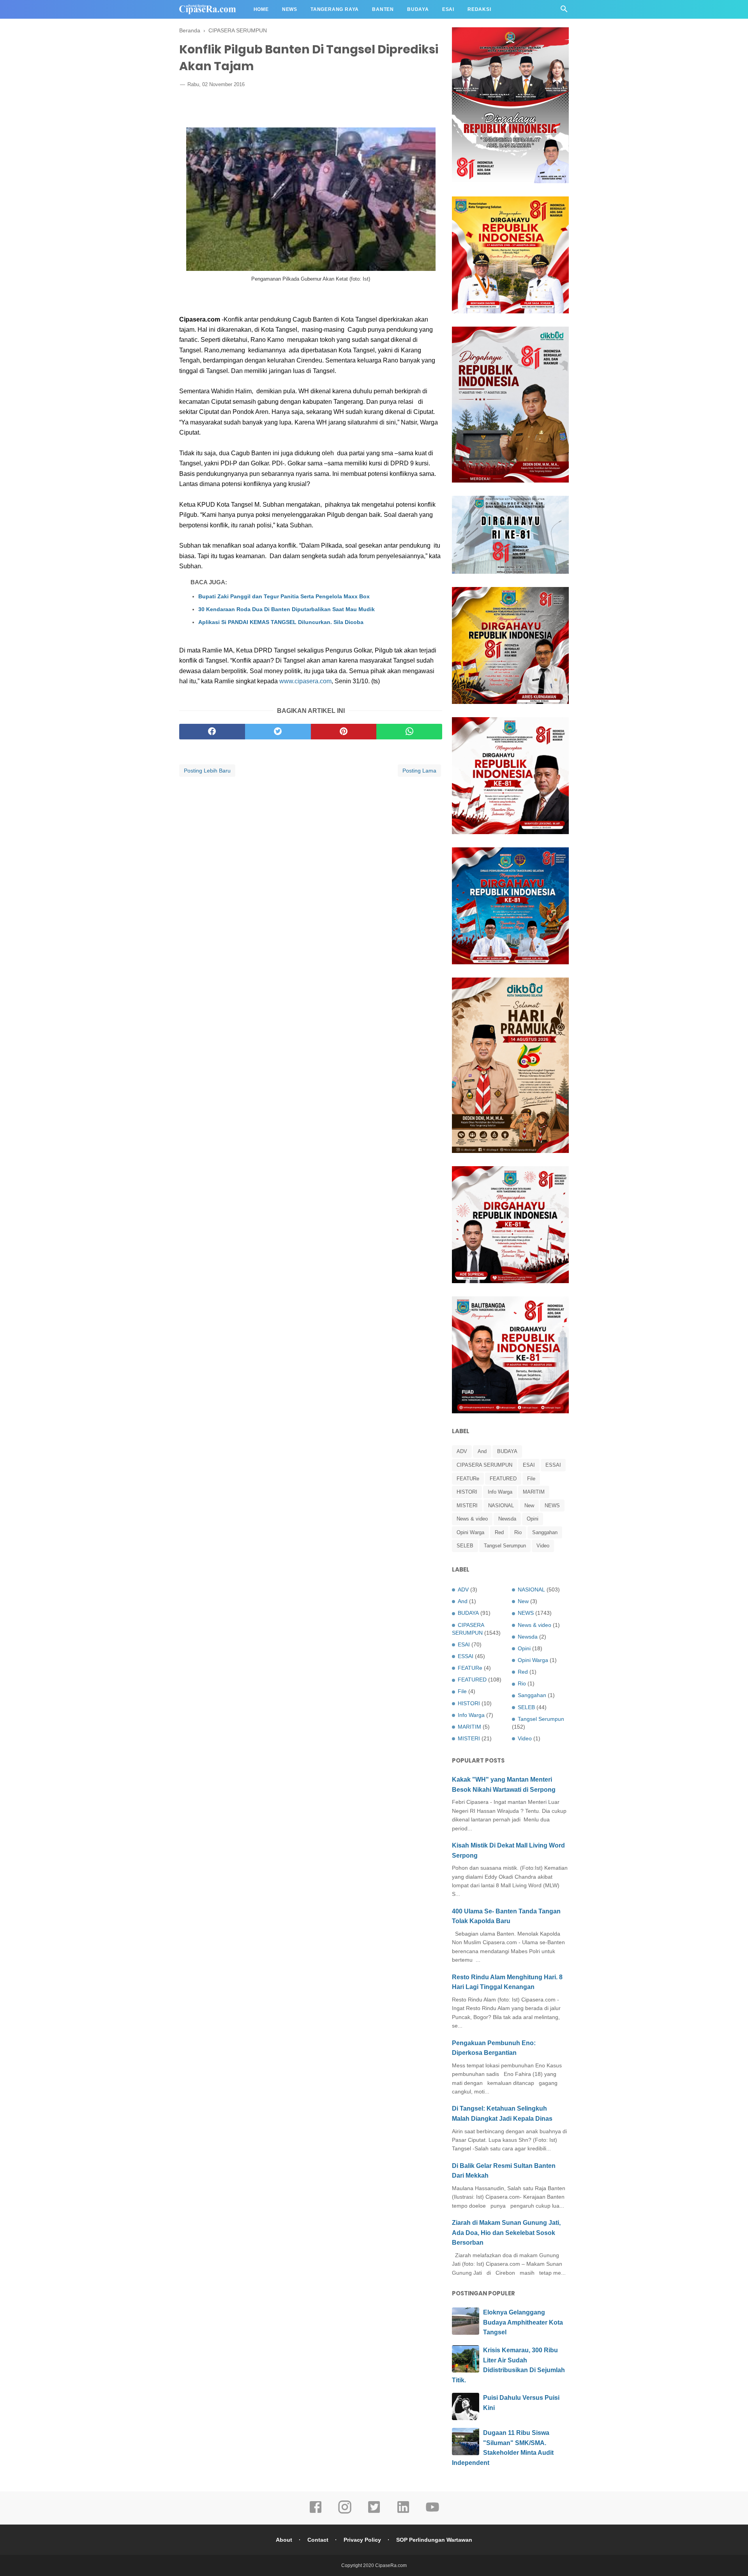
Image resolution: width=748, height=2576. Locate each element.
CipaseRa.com (391, 2565)
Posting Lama (419, 771)
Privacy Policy (362, 2540)
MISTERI (467, 1505)
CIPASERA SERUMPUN (484, 1465)
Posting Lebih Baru (207, 771)
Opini (533, 1519)
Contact (318, 2540)
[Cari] (564, 11)
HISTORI (467, 1492)
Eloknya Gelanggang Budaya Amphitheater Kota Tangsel (523, 2322)
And (482, 1451)
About (284, 2540)
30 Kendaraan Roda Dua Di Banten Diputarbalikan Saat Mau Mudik (287, 609)
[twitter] (278, 732)
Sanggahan (545, 1532)
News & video (472, 1519)
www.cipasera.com (305, 681)
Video (543, 1546)
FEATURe (468, 1479)
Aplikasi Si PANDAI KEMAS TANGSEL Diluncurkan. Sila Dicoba (281, 622)
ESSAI (553, 1465)
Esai (448, 9)
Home (261, 9)
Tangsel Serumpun (505, 1546)
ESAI (529, 1465)
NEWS (552, 1505)
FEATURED (503, 1479)
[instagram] (345, 2512)
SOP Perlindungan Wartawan (434, 2540)
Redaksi (479, 9)
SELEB (465, 1546)
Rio (518, 1532)
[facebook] (212, 732)
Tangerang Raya (335, 9)
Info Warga (500, 1492)
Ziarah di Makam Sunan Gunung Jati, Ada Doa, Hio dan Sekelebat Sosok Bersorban (506, 2233)
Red (499, 1532)
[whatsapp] (409, 732)
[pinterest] (344, 732)
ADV (462, 1451)
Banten (383, 9)
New (529, 1505)
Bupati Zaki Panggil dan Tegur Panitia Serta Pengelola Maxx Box (284, 596)
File (531, 1479)
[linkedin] (403, 2512)
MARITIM (534, 1492)
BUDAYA (507, 1451)
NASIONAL (501, 1505)
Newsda (507, 1519)
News (290, 9)
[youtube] (432, 2512)
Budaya (418, 9)
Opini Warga (470, 1532)
